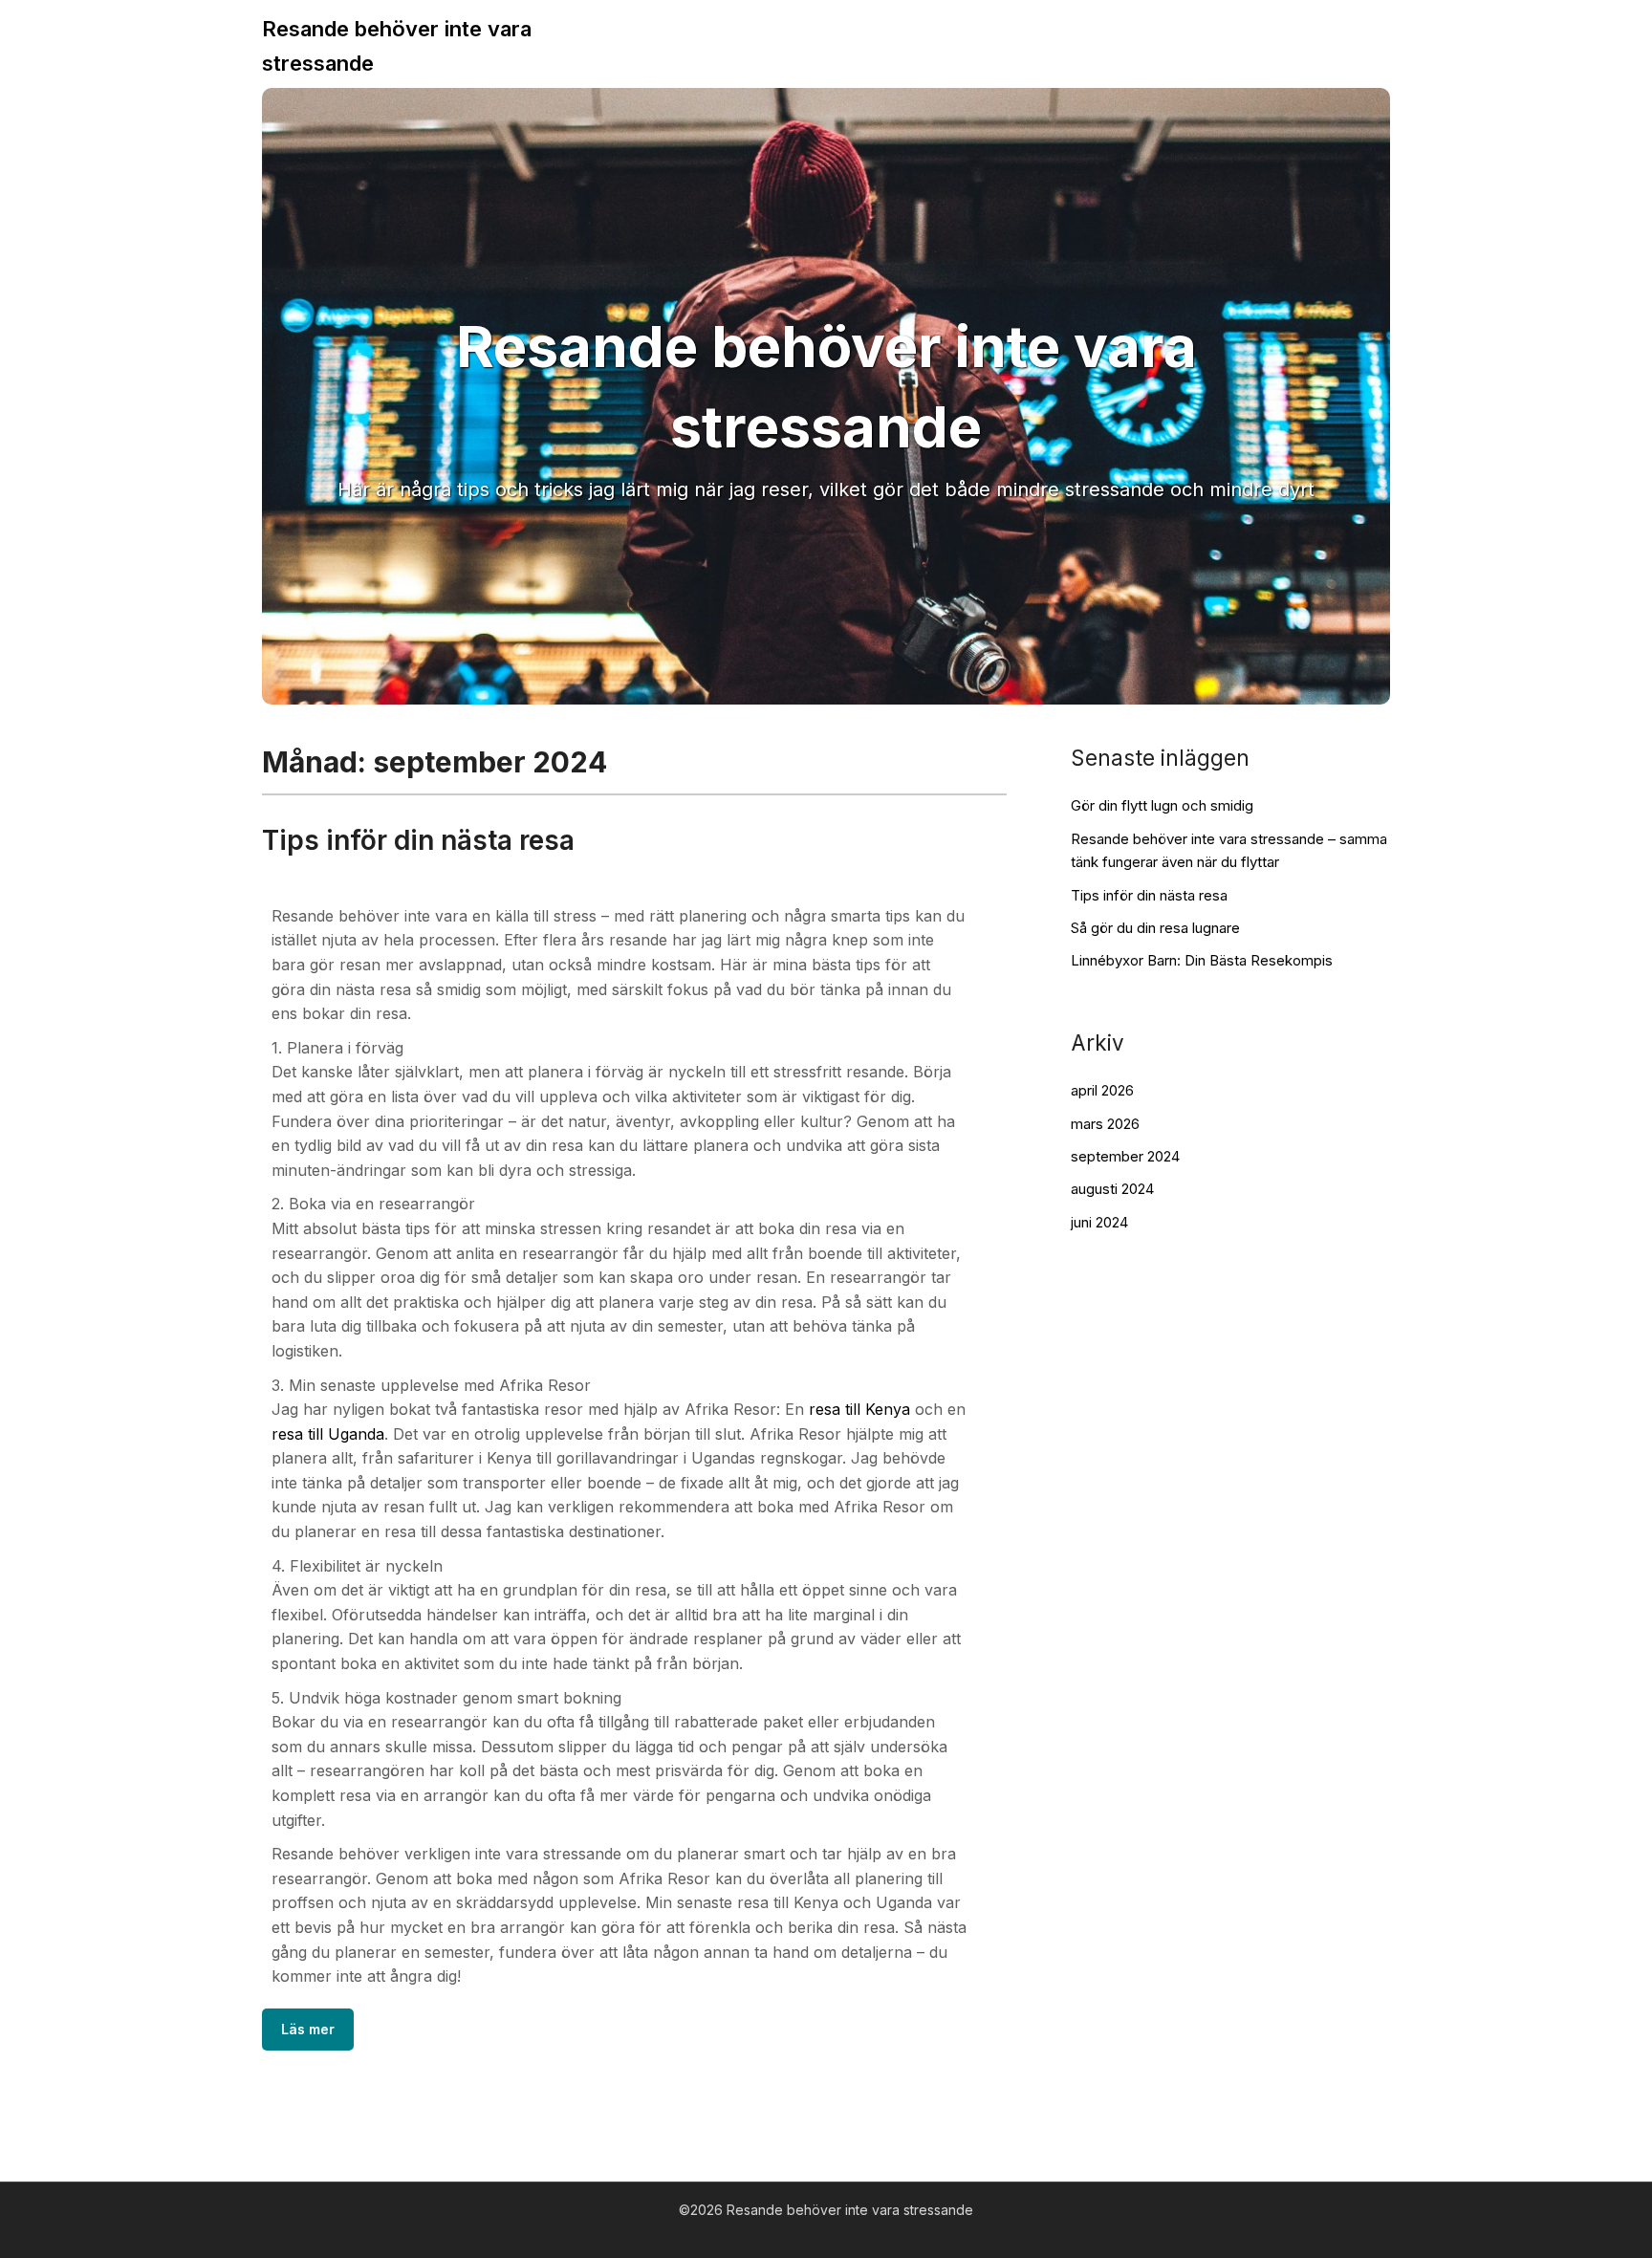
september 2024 (1125, 1156)
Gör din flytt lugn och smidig (1162, 805)
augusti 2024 (1112, 1189)
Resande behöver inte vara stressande (397, 46)
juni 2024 (1099, 1222)
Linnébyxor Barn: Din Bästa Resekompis (1202, 960)
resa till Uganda (328, 1434)
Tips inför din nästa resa (418, 840)
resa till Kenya (859, 1409)
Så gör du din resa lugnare (1155, 928)
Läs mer (308, 2029)
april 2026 (1102, 1090)
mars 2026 (1105, 1124)
